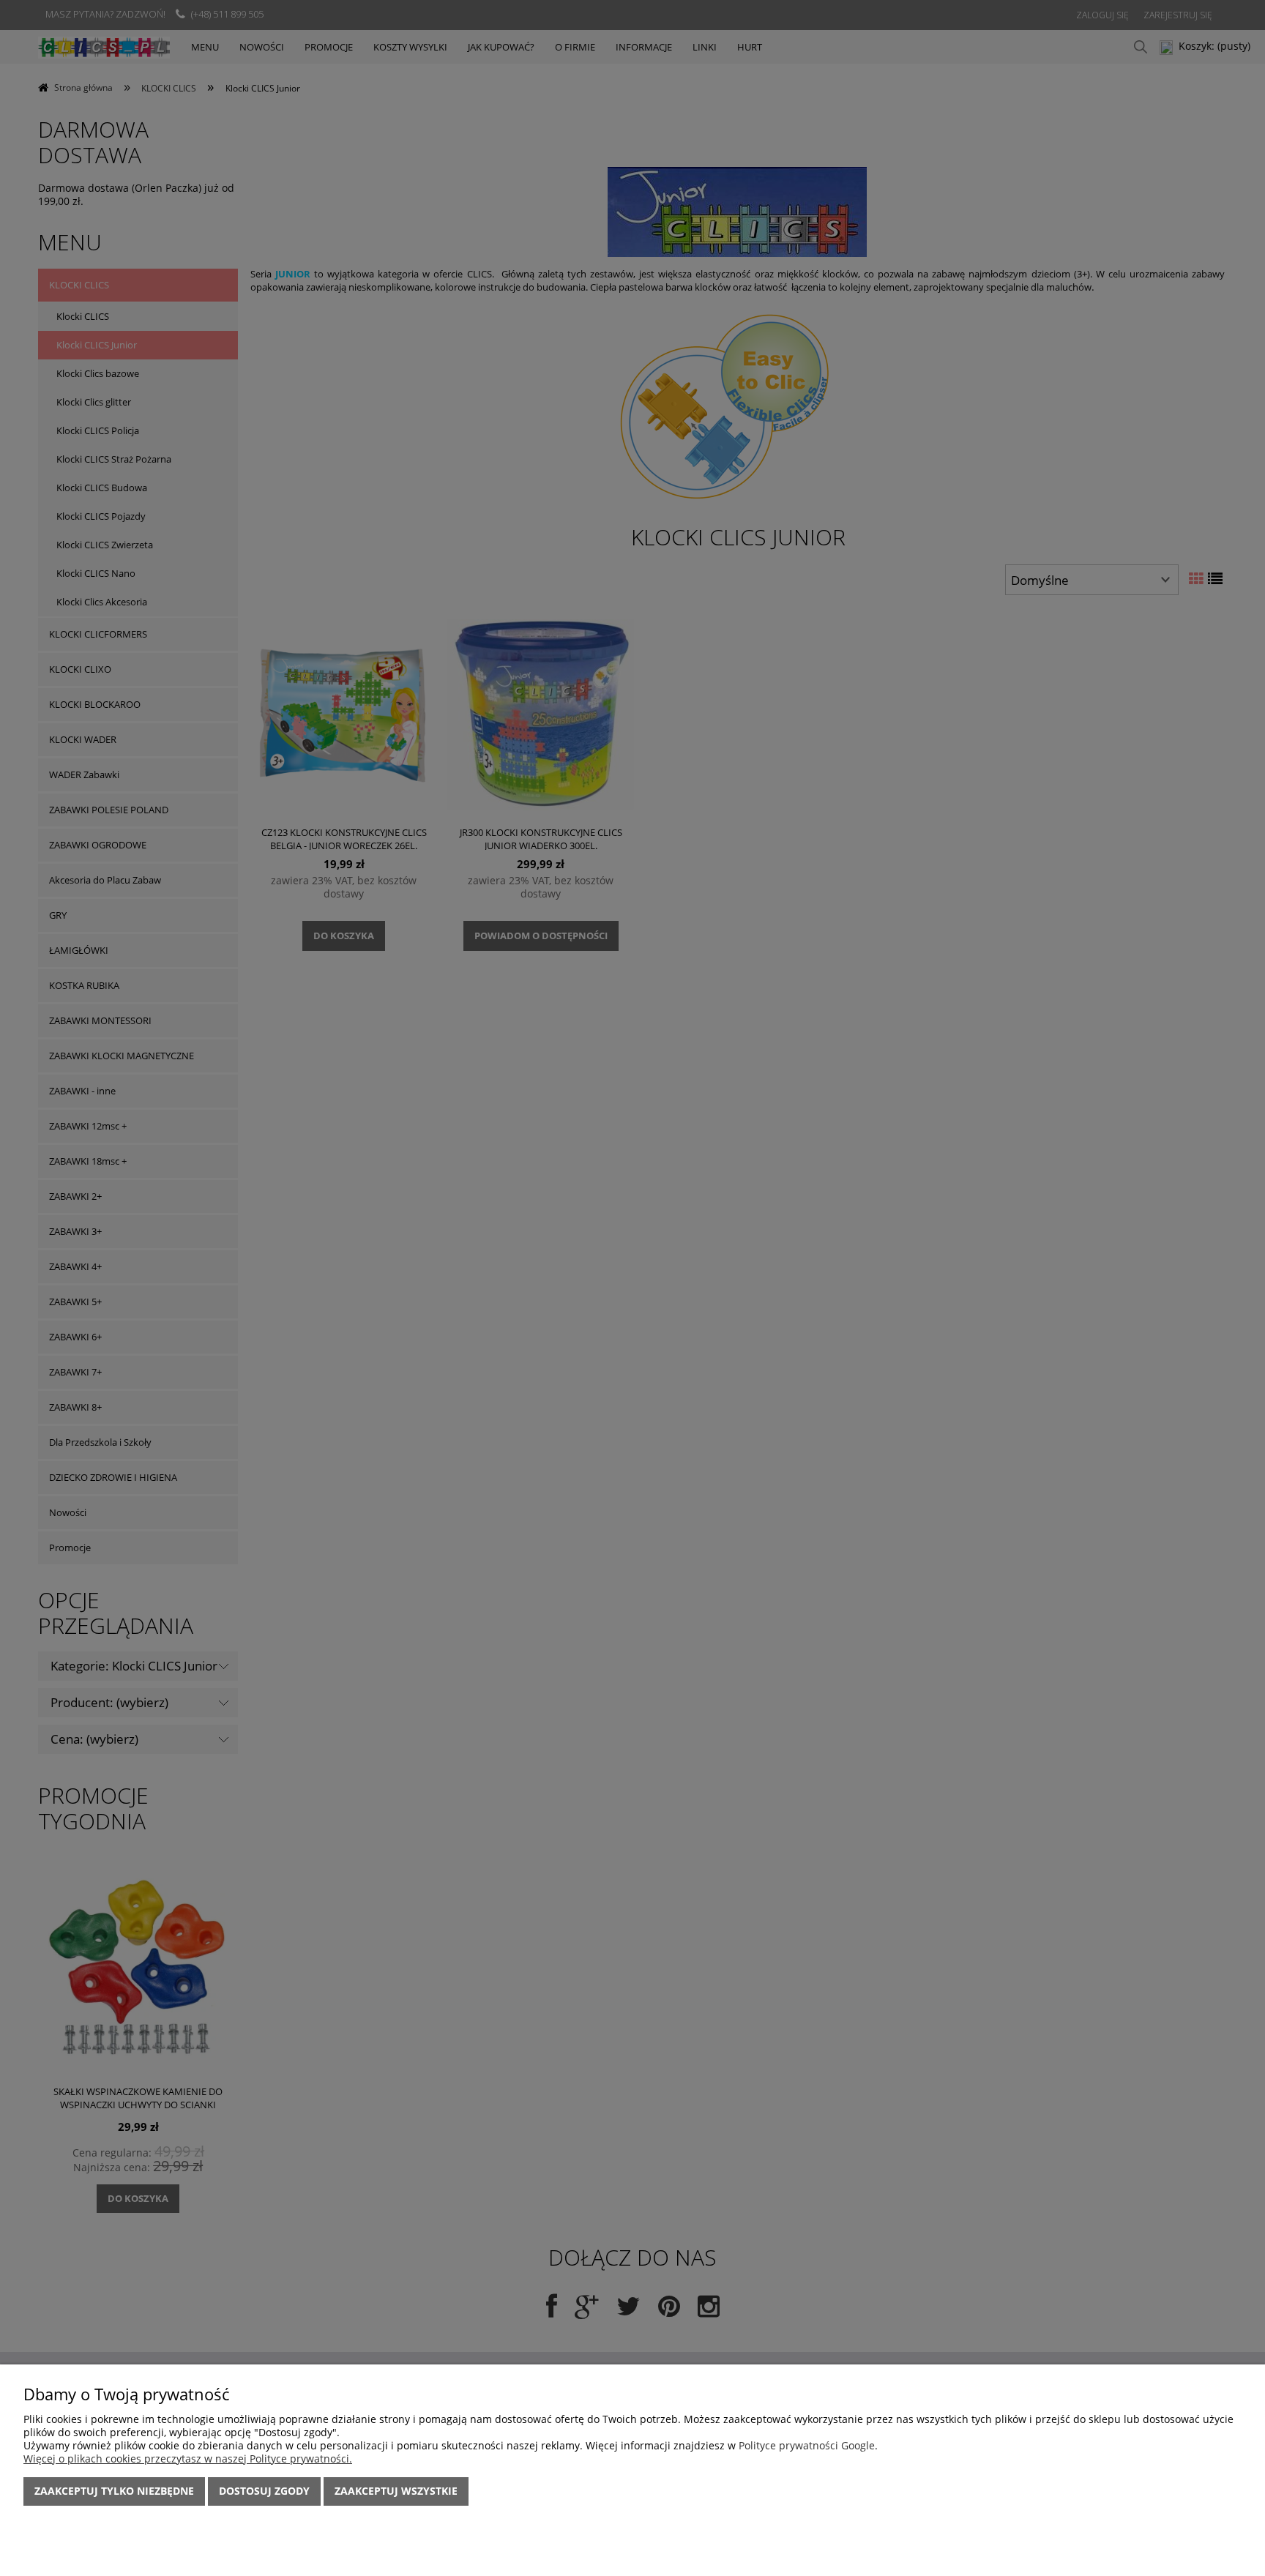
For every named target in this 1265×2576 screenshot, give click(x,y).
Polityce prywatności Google (807, 2445)
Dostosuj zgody (264, 2491)
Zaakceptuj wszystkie (396, 2491)
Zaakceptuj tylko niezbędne (114, 2491)
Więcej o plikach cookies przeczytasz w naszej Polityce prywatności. (188, 2459)
